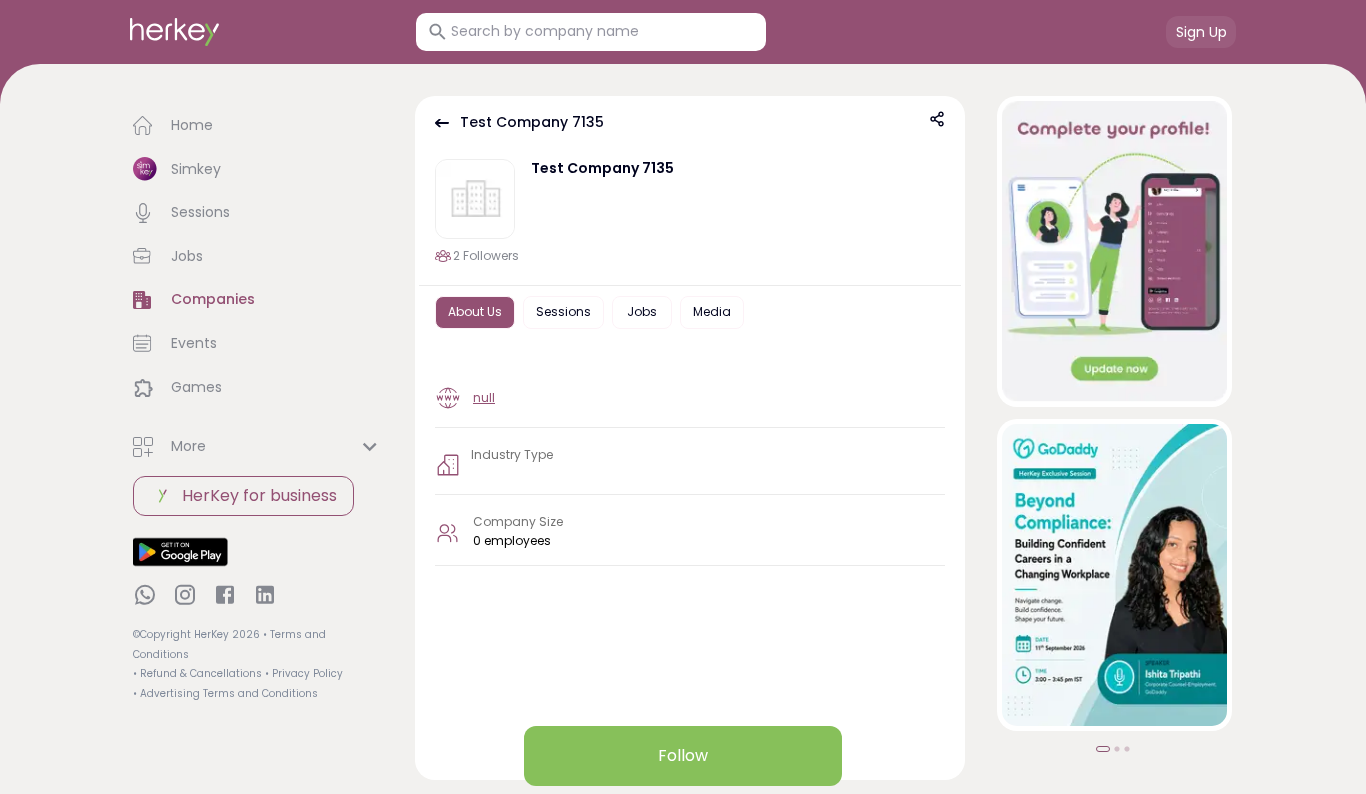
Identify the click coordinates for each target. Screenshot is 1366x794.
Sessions (563, 311)
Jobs (642, 311)
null (484, 397)
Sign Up (1201, 32)
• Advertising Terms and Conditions (225, 693)
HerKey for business (259, 495)
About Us (475, 311)
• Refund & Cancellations (197, 673)
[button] (258, 126)
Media (712, 311)
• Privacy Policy (304, 673)
